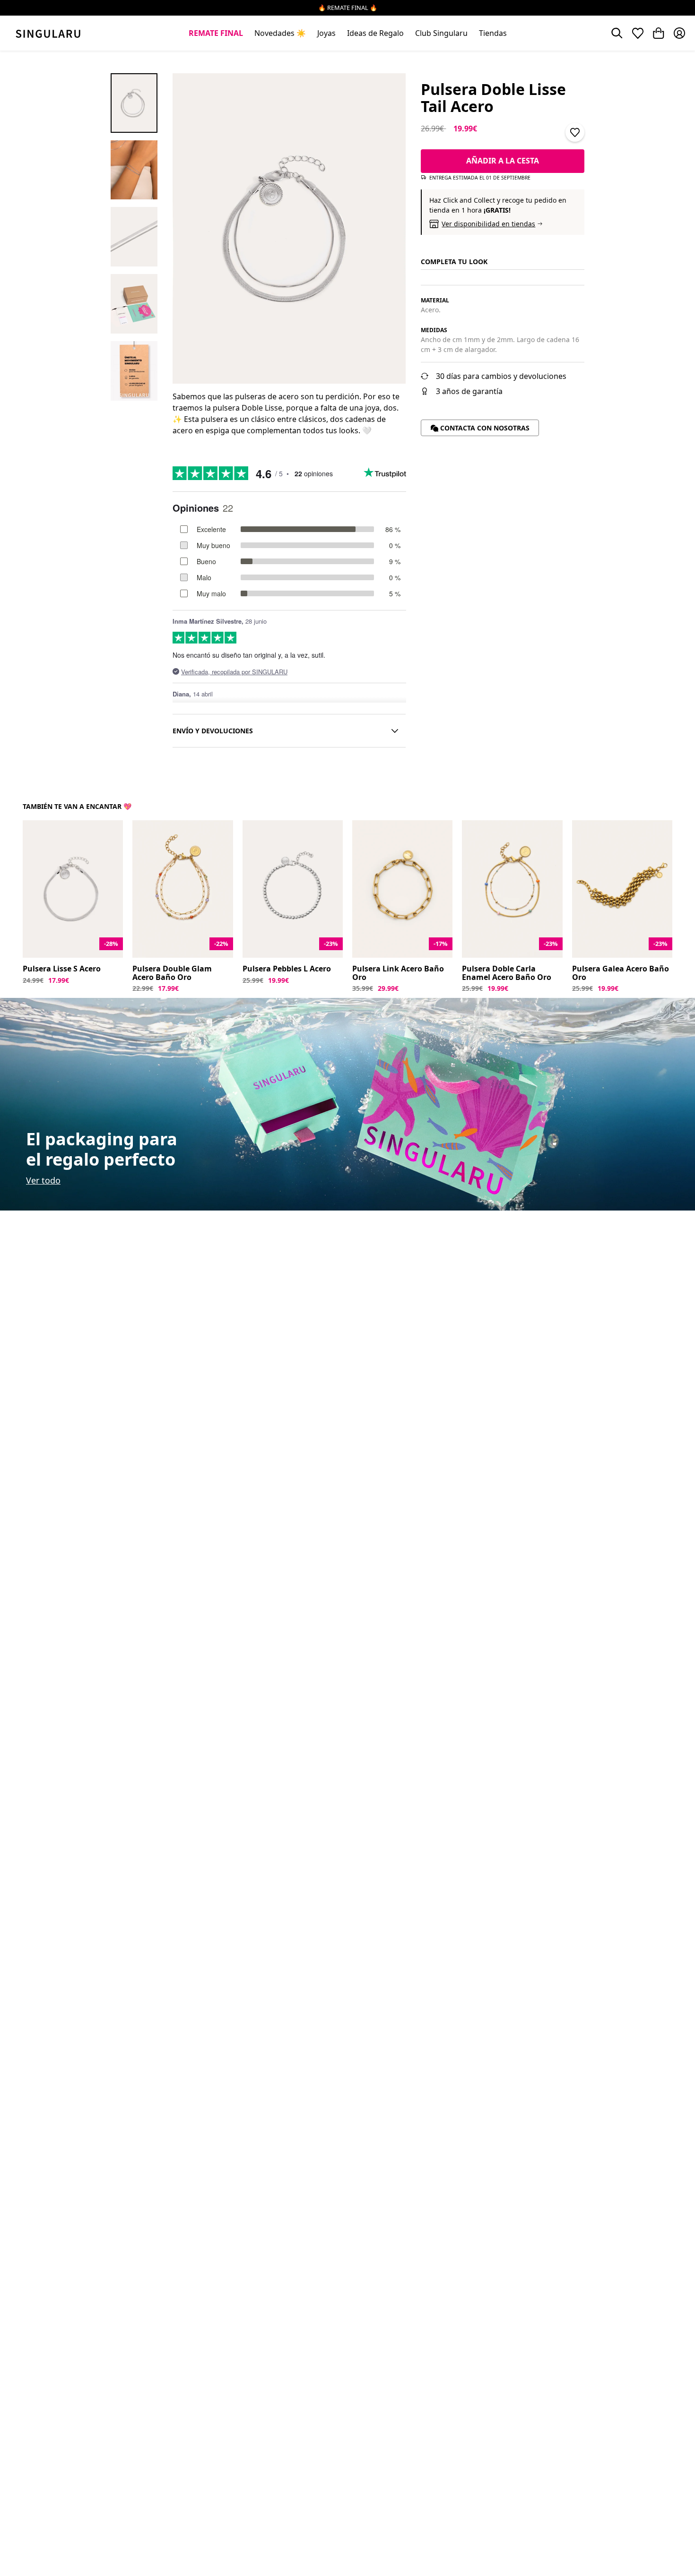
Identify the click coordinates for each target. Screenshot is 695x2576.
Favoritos (638, 33)
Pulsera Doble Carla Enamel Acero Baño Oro (507, 973)
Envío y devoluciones (213, 731)
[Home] (48, 33)
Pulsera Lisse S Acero (62, 969)
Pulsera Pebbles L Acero (287, 969)
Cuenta (679, 33)
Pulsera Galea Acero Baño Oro (621, 973)
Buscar (617, 33)
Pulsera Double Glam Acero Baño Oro (172, 973)
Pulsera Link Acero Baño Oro (398, 973)
